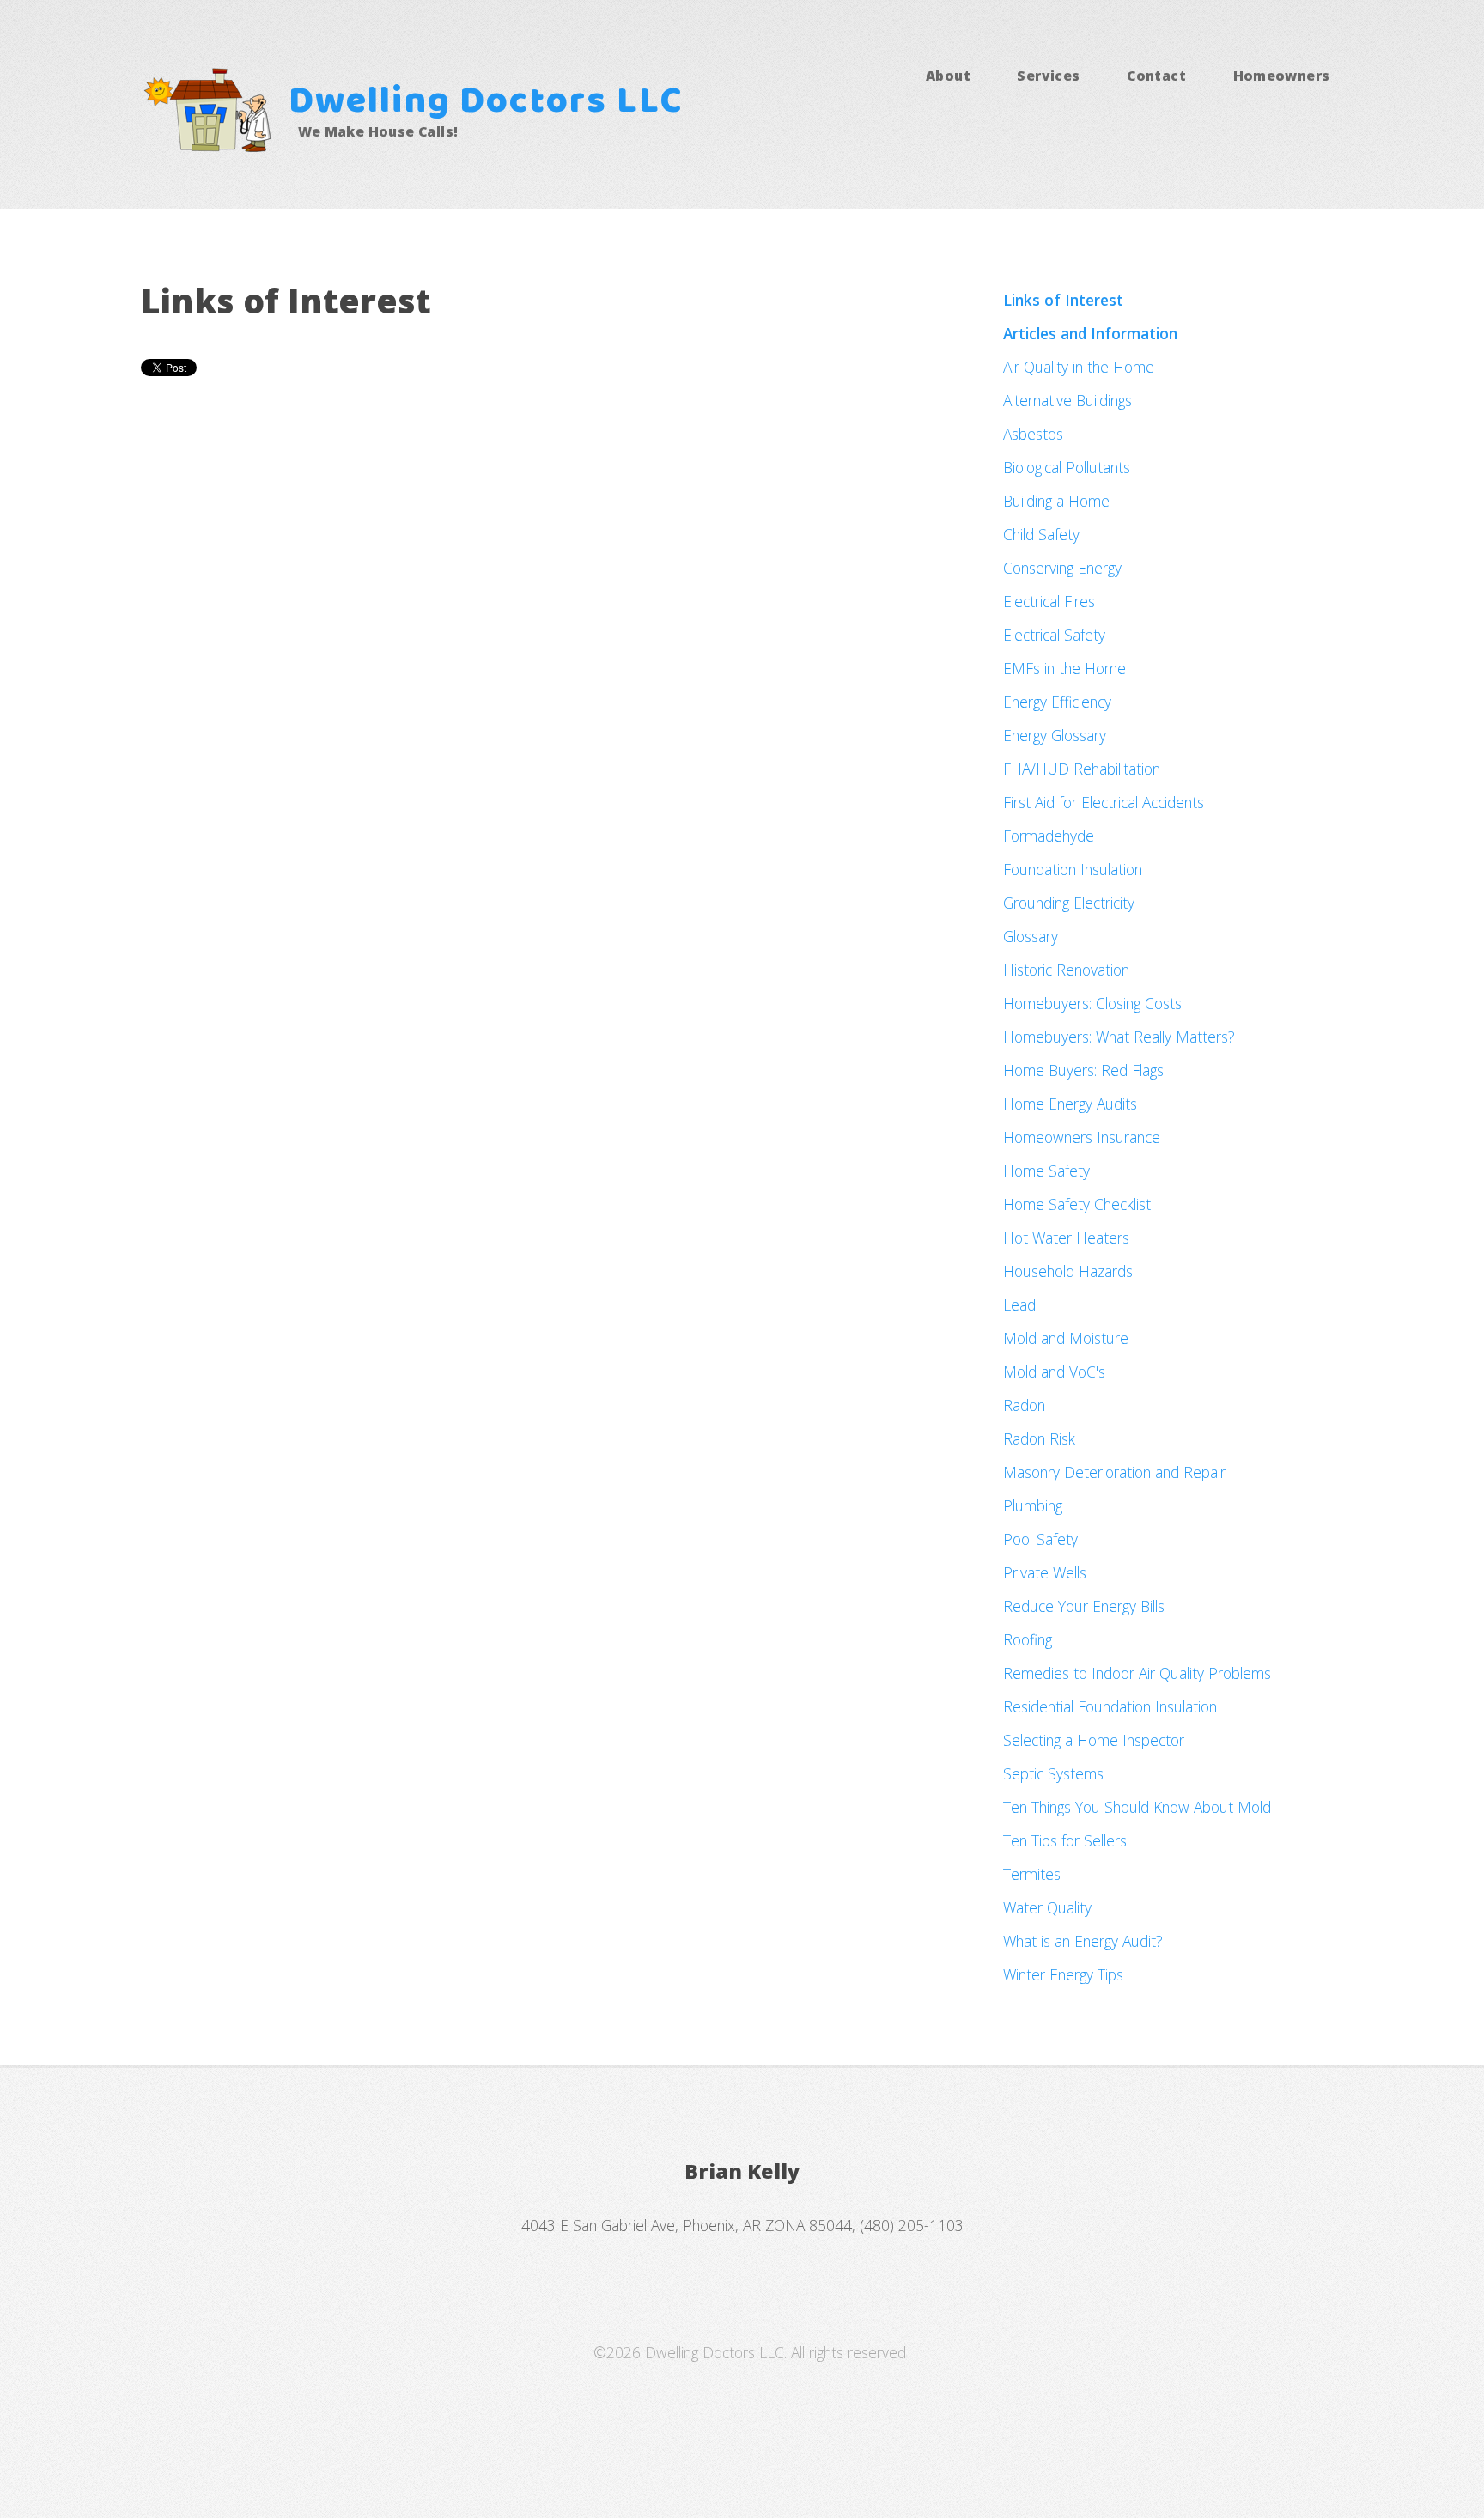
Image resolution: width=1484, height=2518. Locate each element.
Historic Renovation (1066, 970)
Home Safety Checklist (1077, 1204)
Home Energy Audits (1070, 1104)
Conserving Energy (1062, 568)
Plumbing (1033, 1505)
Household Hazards (1068, 1271)
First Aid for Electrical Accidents (1104, 802)
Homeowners (1282, 76)
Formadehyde (1049, 836)
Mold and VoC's (1054, 1372)
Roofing (1028, 1639)
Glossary (1031, 936)
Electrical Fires (1049, 601)
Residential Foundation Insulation (1110, 1706)
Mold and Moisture (1066, 1338)
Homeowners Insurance (1082, 1137)
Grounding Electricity (1069, 903)
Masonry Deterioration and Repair (1114, 1472)
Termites (1032, 1874)
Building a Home (1056, 501)
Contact (1156, 76)
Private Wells (1045, 1572)
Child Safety (1041, 534)
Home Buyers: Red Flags (1083, 1070)
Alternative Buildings (1067, 400)
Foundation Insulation (1073, 869)
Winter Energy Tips (1063, 1974)
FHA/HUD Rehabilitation (1082, 769)
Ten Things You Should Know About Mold (1137, 1807)
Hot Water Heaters (1066, 1238)
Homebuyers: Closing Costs (1092, 1003)
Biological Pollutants (1067, 467)
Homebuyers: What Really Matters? (1119, 1037)
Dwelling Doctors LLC (486, 103)
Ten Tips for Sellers (1065, 1840)
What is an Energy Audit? (1083, 1941)
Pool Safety (1040, 1539)
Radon (1024, 1405)
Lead (1019, 1305)
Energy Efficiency (1057, 702)
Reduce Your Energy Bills (1084, 1606)
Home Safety (1046, 1171)
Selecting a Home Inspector (1094, 1740)
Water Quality (1047, 1907)
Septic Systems (1053, 1773)
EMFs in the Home (1064, 668)
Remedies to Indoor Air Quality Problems (1137, 1673)
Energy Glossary (1055, 735)
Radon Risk (1039, 1438)
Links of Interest (1063, 300)
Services (1048, 76)
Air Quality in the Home (1079, 367)
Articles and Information (1090, 333)
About (948, 76)
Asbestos (1033, 434)
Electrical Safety (1054, 635)
